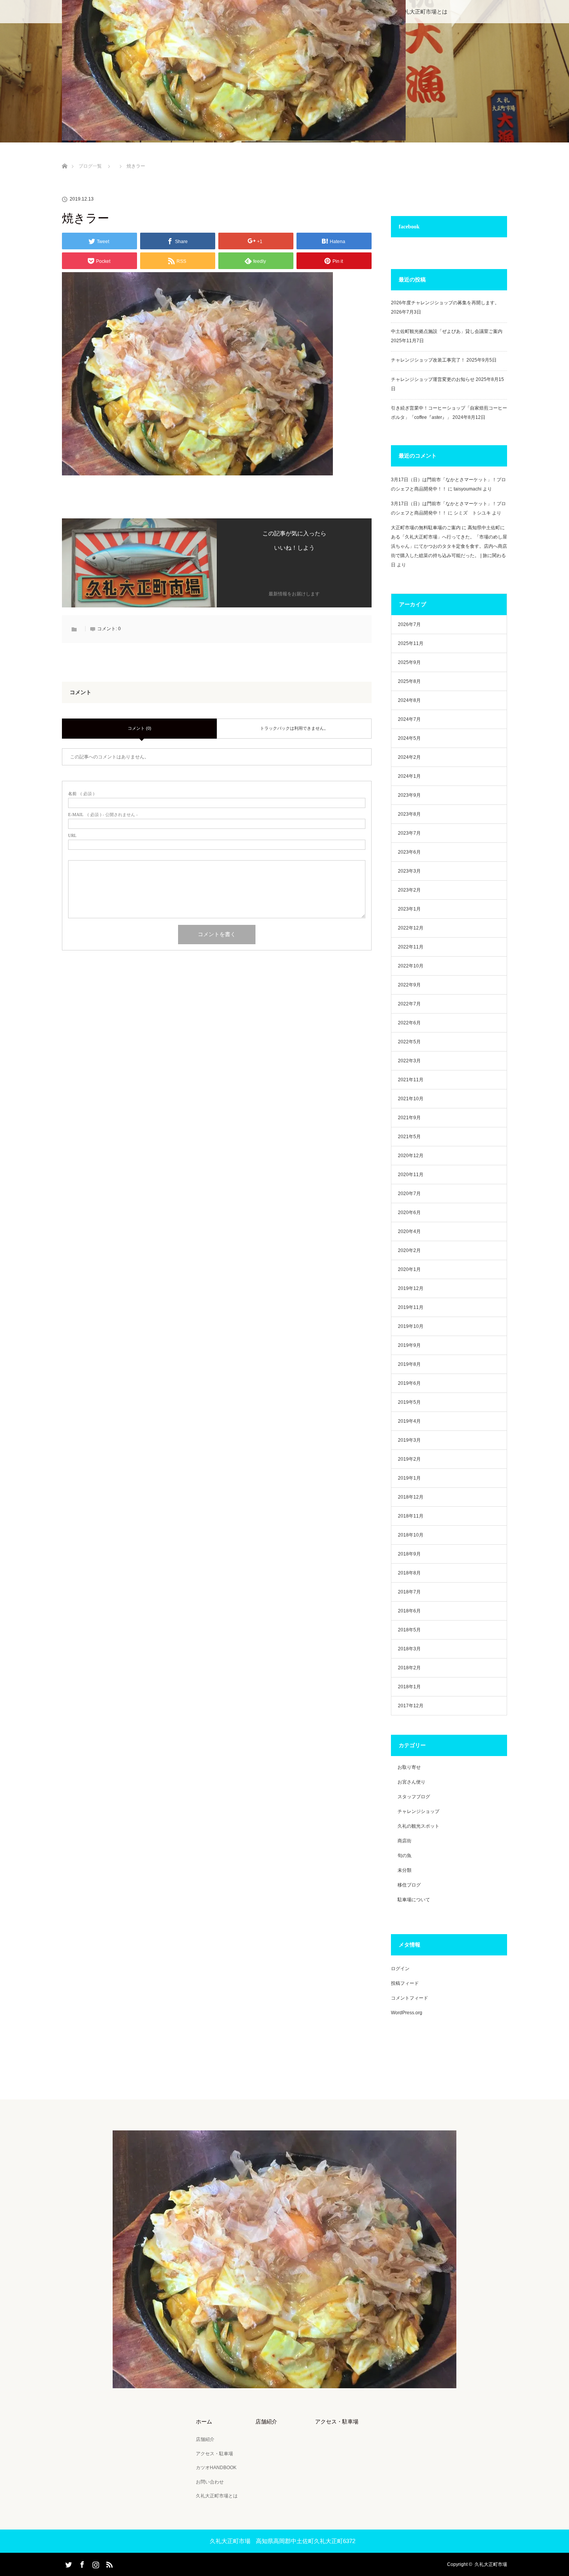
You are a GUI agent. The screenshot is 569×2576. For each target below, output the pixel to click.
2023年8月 (409, 814)
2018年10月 (411, 1535)
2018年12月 (411, 1497)
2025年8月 (409, 681)
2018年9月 (409, 1554)
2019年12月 (411, 1288)
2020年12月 (411, 1156)
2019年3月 (409, 1440)
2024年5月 (409, 738)
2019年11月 (411, 1307)
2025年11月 (411, 643)
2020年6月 (409, 1213)
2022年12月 (411, 928)
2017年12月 (411, 1706)
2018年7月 (409, 1592)
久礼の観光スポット (418, 1826)
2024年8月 (409, 700)
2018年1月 (409, 1687)
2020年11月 (411, 1175)
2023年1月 (409, 909)
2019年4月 (409, 1421)
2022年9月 (409, 985)
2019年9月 (409, 1345)
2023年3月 (409, 871)
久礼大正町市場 (491, 2564)
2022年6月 (409, 1023)
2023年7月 (409, 833)
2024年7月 (409, 719)
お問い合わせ (210, 2482)
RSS (108, 2563)
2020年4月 (409, 1231)
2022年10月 (411, 966)
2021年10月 (411, 1099)
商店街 (404, 1841)
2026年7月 (409, 624)
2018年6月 (409, 1611)
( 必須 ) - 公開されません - (103, 815)
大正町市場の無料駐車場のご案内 (426, 528)
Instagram (95, 2563)
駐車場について (414, 1900)
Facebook (81, 2563)
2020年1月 (409, 1269)
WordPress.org (407, 2013)
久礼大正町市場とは (423, 12)
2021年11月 (411, 1080)
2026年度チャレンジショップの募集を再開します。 (445, 303)
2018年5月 (409, 1630)
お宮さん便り (411, 1782)
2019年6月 (409, 1383)
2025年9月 (409, 662)
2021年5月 (409, 1137)
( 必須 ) (81, 794)
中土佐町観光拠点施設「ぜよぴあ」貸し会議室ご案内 (447, 331)
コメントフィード (410, 1998)
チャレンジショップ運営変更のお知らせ (433, 379)
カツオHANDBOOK (216, 2468)
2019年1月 (409, 1478)
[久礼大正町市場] (284, 2383)
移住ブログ (409, 1885)
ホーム (204, 2422)
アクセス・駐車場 (214, 2454)
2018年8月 (409, 1573)
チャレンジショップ (418, 1811)
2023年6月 (409, 852)
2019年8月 (409, 1364)
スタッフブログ (414, 1797)
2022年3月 (409, 1061)
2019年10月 (411, 1326)
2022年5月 (409, 1042)
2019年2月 (409, 1459)
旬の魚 (404, 1856)
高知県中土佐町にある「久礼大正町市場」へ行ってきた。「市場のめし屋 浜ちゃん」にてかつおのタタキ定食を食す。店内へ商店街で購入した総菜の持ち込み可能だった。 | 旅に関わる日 (449, 546)
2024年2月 (409, 757)
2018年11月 (411, 1516)
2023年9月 (409, 795)
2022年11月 (411, 947)
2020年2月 (409, 1250)
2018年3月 (409, 1649)
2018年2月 (409, 1668)
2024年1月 (409, 776)
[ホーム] (64, 157)
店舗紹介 (205, 2439)
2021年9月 (409, 1118)
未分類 (404, 1870)
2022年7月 (409, 1004)
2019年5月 (409, 1402)
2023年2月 (409, 890)
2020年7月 (409, 1194)
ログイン (400, 1969)
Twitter (68, 2563)
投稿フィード (405, 1983)
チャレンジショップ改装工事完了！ (428, 360)
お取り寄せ (409, 1767)
